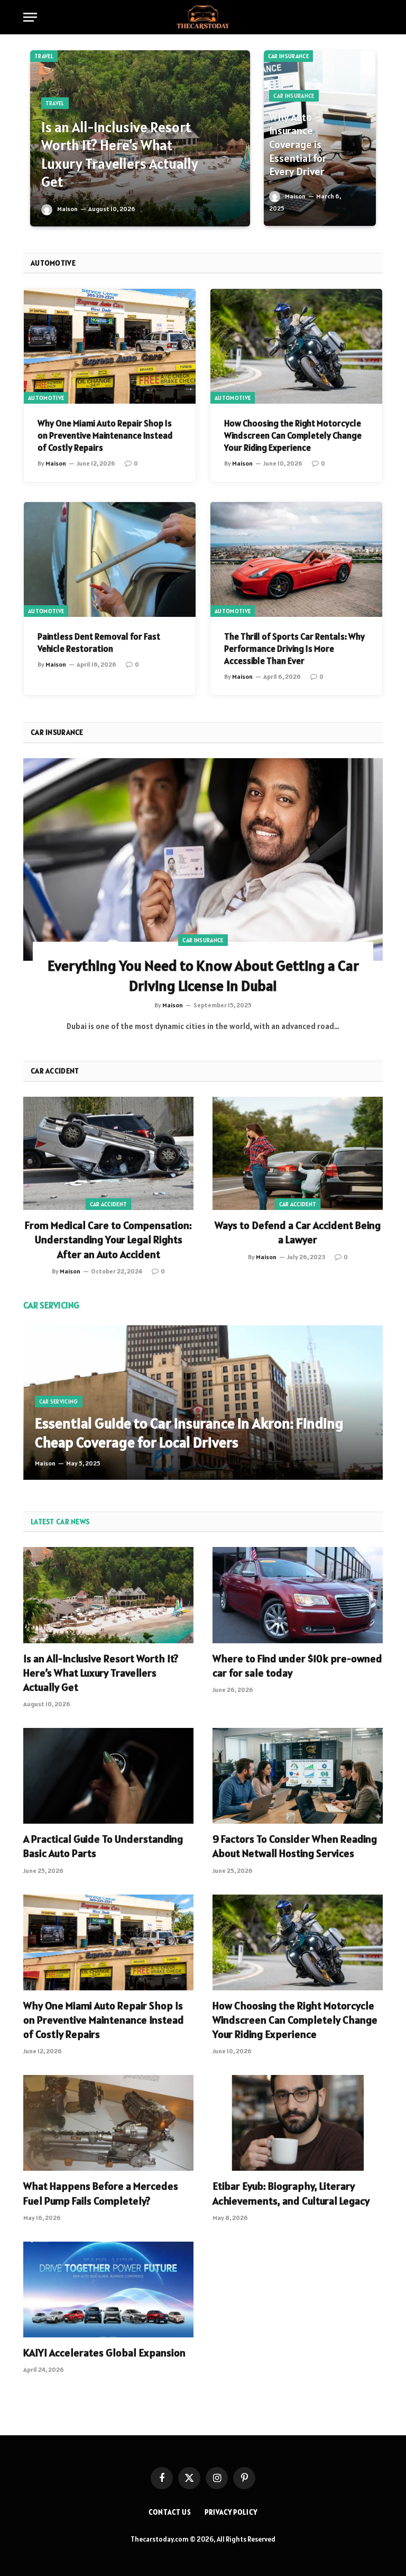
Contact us (170, 2512)
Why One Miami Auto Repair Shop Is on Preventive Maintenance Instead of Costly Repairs (105, 435)
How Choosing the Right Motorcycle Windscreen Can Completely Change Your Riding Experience (293, 435)
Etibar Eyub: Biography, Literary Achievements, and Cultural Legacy (291, 2193)
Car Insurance (288, 56)
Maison (67, 209)
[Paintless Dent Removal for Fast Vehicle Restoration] (110, 559)
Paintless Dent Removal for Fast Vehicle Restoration (99, 643)
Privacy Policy (231, 2512)
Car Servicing (59, 1401)
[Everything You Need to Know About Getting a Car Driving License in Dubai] (203, 859)
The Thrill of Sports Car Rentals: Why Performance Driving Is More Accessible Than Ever (294, 649)
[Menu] (30, 17)
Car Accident (109, 1204)
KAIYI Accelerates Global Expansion (104, 2353)
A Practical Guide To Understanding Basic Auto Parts (103, 1846)
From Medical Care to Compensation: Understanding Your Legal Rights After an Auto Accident (108, 1240)
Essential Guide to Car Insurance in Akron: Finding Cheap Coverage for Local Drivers (189, 1433)
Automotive (46, 398)
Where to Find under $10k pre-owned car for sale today (297, 1666)
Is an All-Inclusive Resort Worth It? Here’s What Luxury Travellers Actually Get (120, 155)
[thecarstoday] (203, 17)
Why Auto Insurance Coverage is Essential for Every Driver (298, 145)
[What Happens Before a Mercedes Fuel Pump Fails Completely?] (108, 2123)
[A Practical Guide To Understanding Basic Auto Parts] (108, 1776)
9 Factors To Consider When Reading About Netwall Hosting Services (295, 1846)
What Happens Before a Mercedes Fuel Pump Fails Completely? (101, 2193)
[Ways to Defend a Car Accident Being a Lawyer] (298, 1154)
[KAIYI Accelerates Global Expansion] (108, 2290)
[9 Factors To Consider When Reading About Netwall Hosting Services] (298, 1776)
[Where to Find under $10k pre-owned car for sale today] (298, 1595)
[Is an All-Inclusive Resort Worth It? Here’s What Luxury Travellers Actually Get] (108, 1595)
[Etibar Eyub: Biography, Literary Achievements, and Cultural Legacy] (298, 2123)
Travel (44, 56)
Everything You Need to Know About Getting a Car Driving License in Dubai (203, 976)
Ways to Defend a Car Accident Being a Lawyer (298, 1232)
